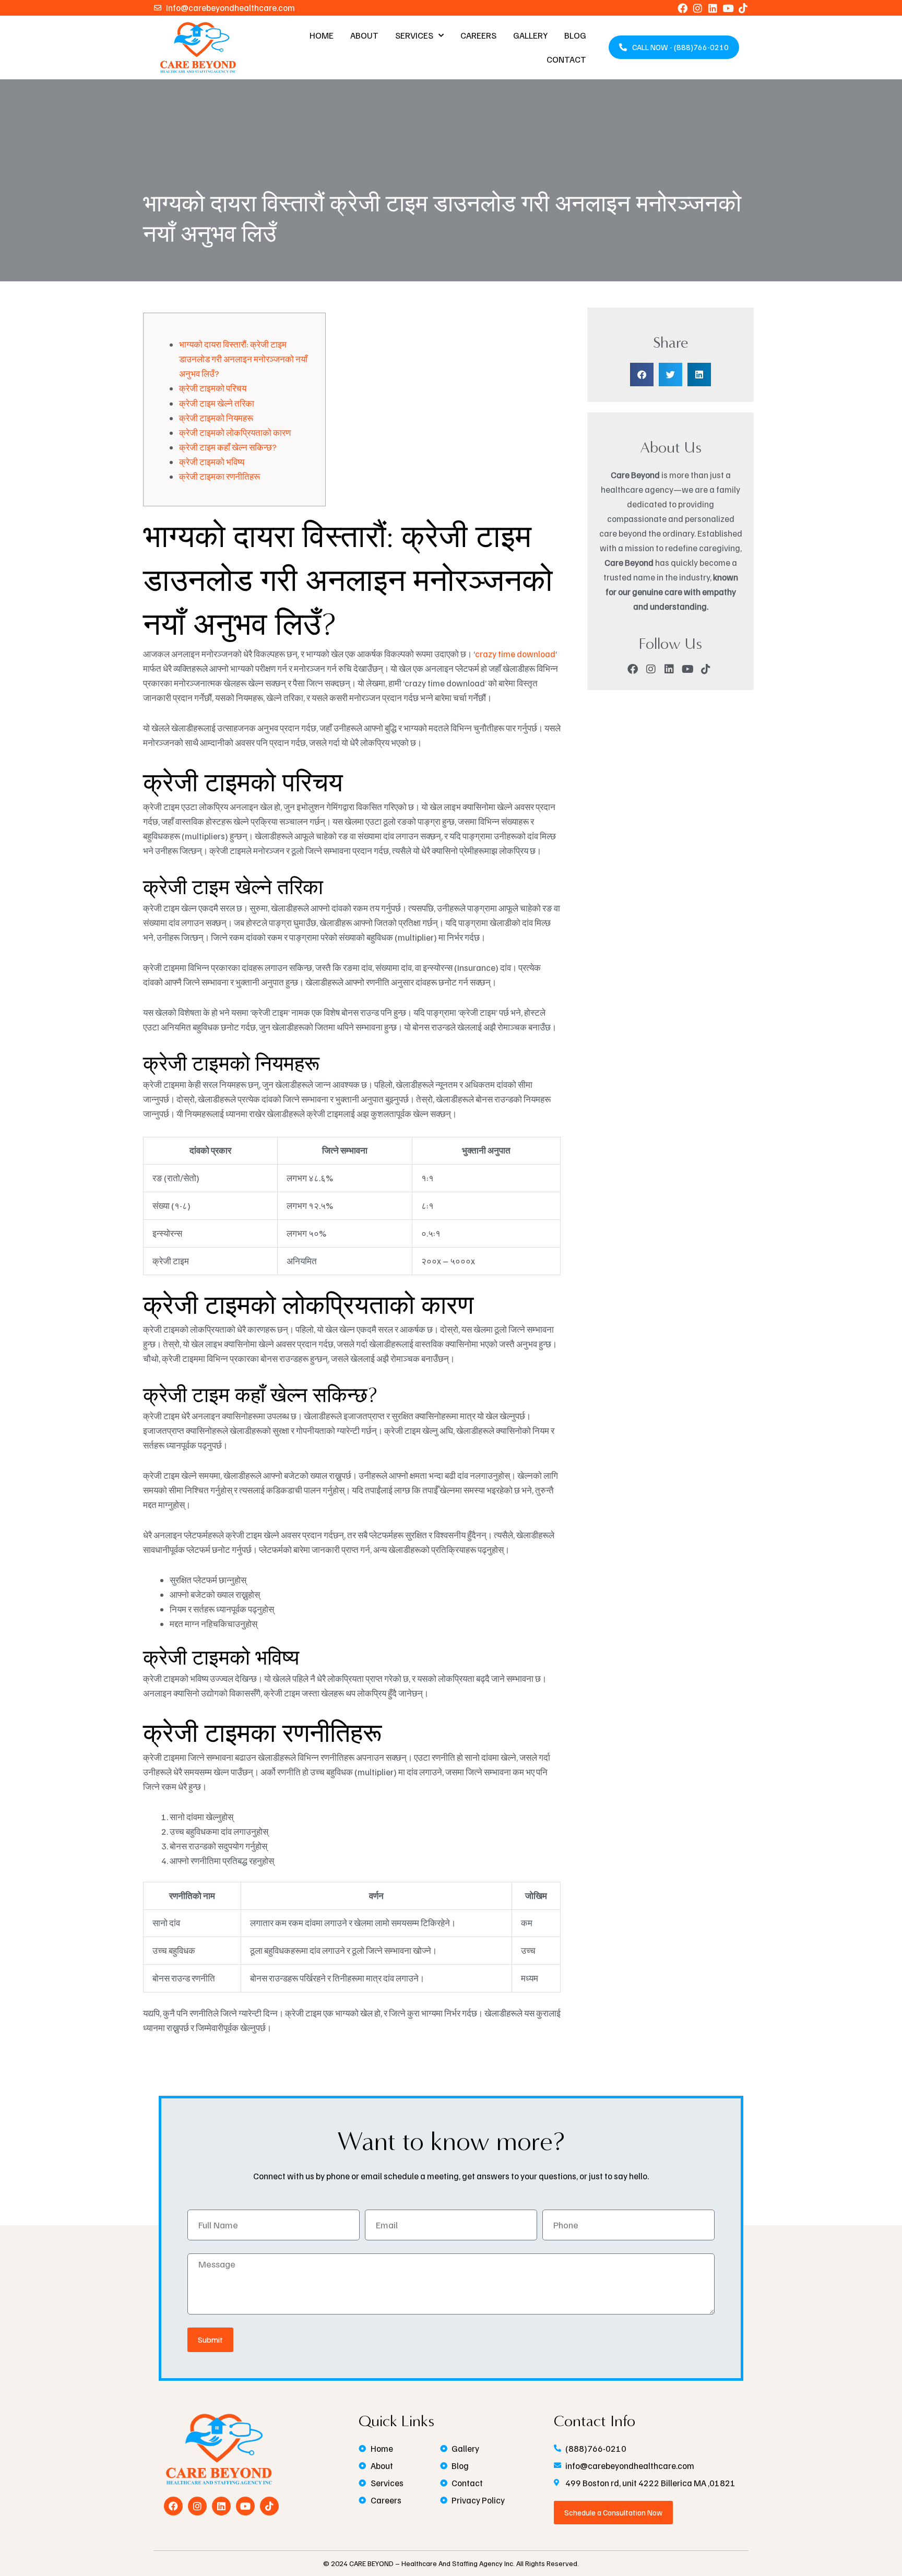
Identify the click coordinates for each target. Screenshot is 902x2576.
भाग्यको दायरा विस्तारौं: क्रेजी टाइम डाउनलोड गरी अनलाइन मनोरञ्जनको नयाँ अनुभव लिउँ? (243, 359)
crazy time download (515, 654)
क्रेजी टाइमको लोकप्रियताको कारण (235, 432)
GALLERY (530, 35)
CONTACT (566, 59)
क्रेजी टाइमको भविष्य (212, 462)
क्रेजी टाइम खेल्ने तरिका (217, 403)
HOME (322, 35)
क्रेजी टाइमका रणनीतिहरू (219, 476)
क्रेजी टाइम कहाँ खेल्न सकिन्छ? (228, 447)
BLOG (575, 35)
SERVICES (414, 35)
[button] (642, 375)
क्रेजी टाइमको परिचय (213, 388)
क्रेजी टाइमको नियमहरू (216, 418)
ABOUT (364, 35)
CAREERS (478, 35)
